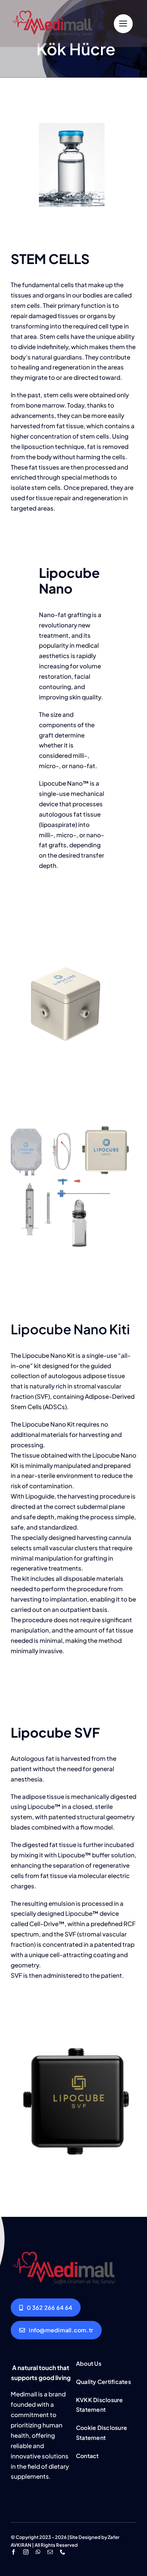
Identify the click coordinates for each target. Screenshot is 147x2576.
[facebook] (13, 2552)
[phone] (63, 2552)
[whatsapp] (38, 2552)
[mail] (50, 2552)
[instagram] (26, 2552)
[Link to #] (123, 24)
